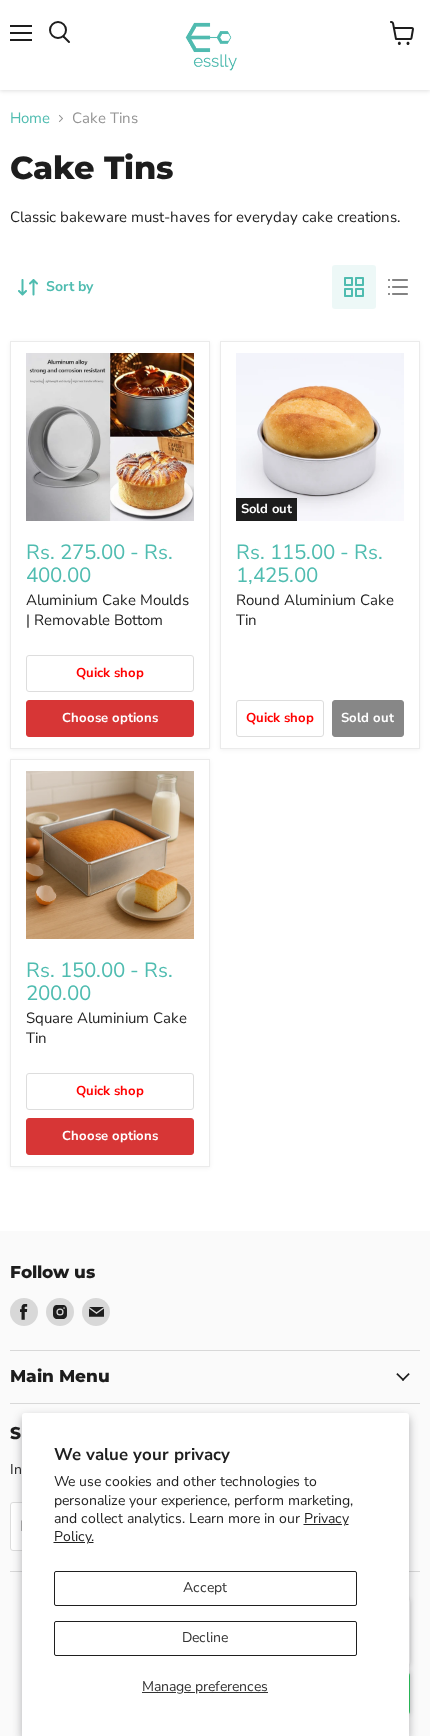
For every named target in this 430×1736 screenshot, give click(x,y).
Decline (205, 1637)
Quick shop (110, 673)
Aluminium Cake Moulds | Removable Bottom (107, 610)
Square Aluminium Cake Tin (106, 1028)
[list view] (398, 287)
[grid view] (354, 287)
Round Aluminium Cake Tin (315, 610)
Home (30, 118)
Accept (205, 1587)
